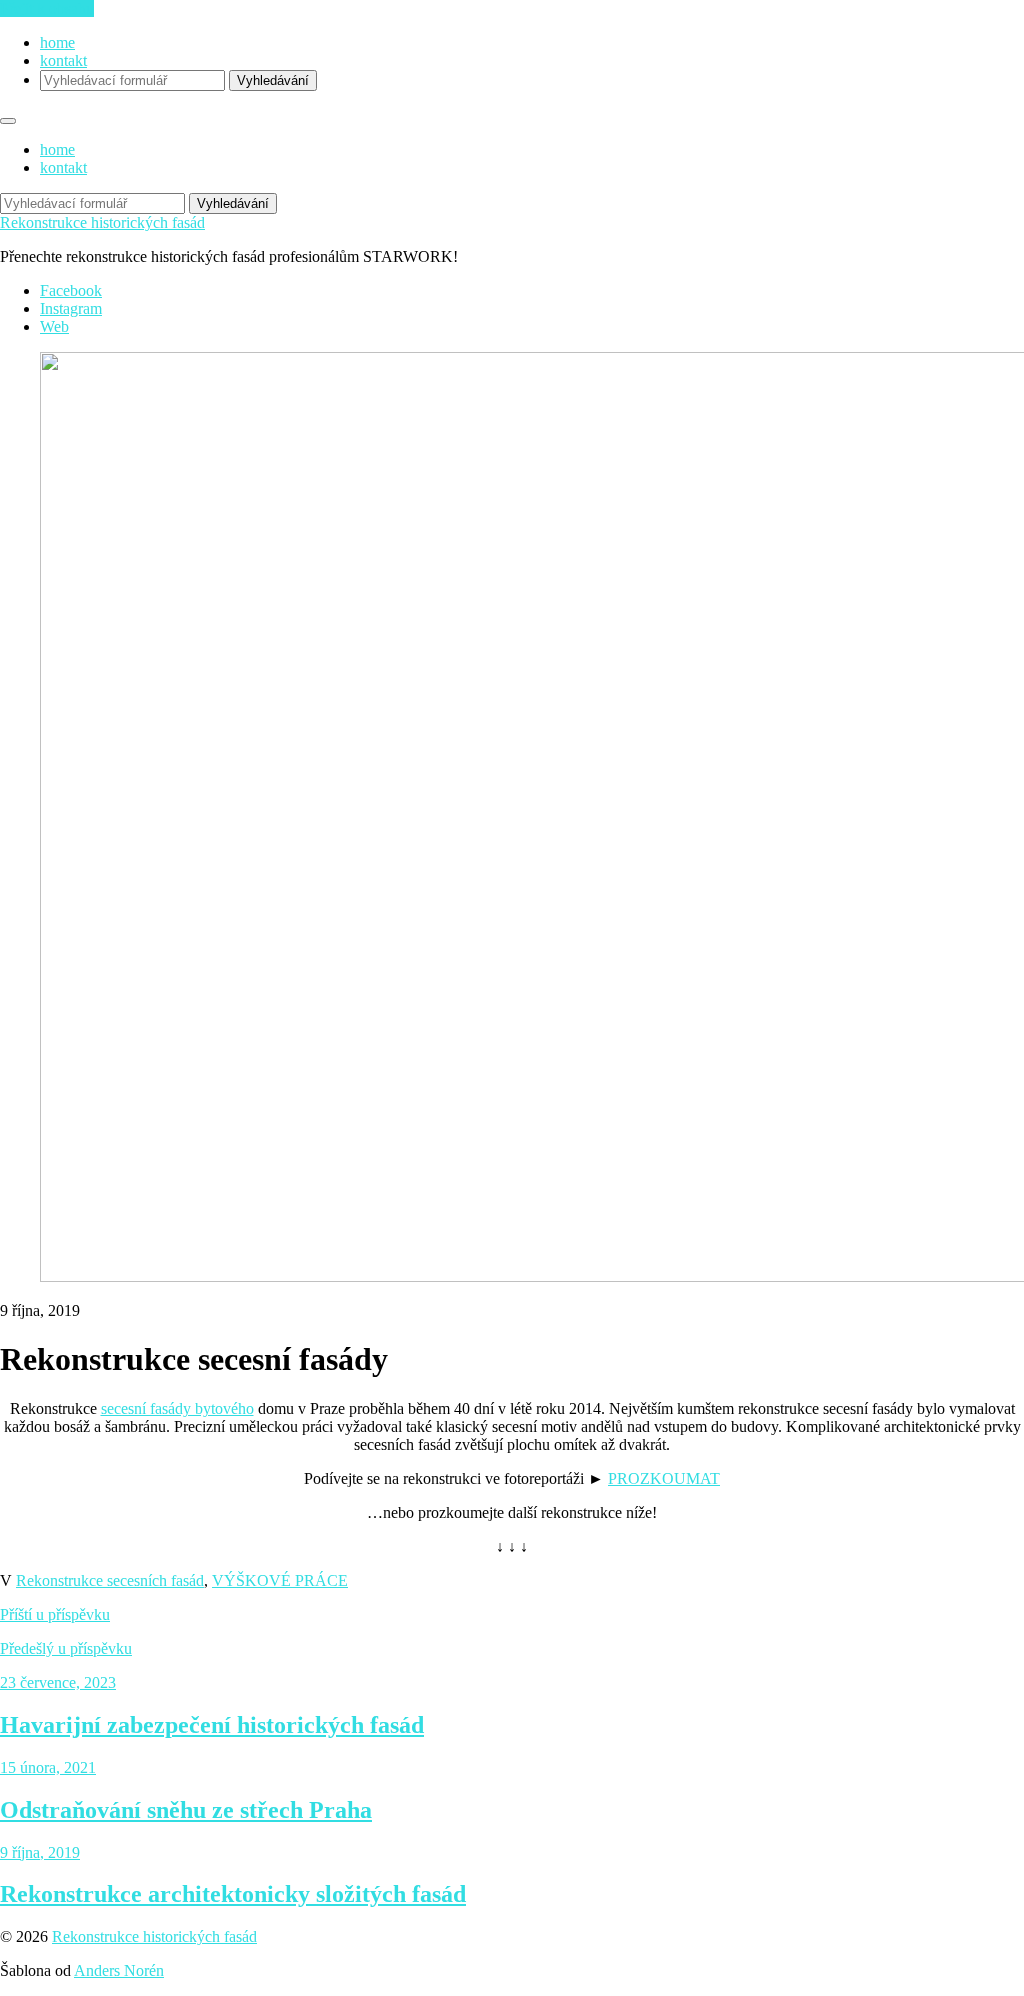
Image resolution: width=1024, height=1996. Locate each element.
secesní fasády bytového (177, 1408)
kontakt (63, 60)
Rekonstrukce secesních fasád (110, 1580)
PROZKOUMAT (664, 1478)
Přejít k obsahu (47, 8)
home (57, 42)
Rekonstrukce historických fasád (102, 222)
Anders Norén (119, 1970)
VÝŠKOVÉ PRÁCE (280, 1580)
